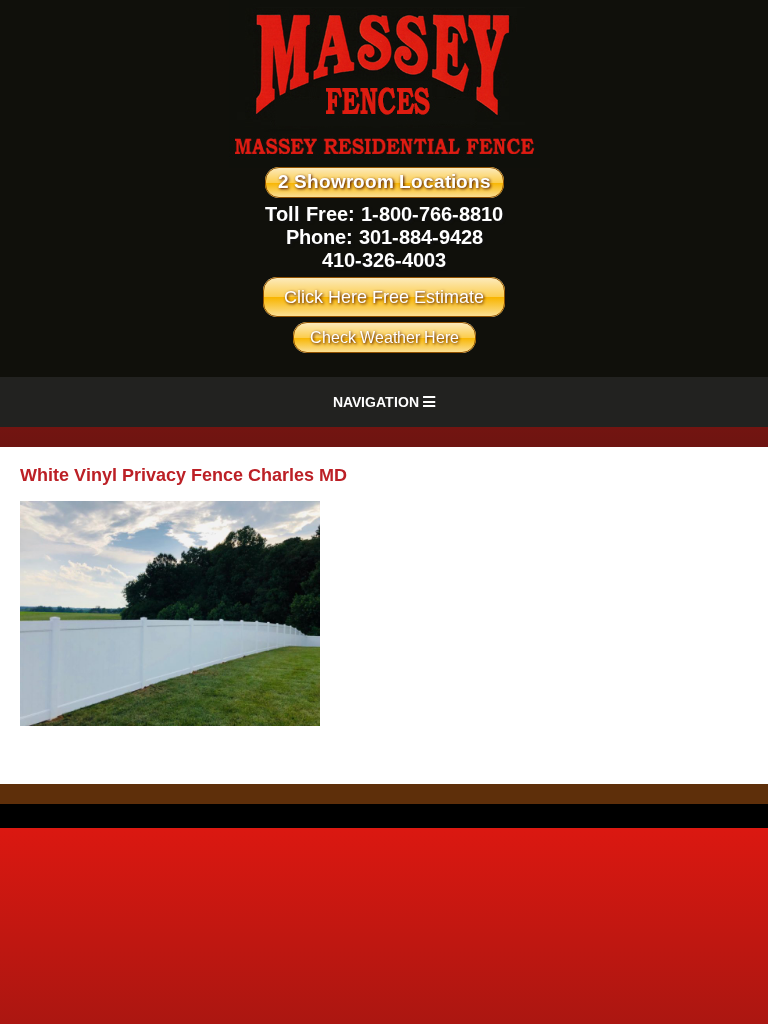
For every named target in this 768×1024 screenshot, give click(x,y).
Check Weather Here (384, 337)
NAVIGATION (378, 402)
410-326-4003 (384, 260)
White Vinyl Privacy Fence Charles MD (183, 475)
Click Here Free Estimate (384, 297)
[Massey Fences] (384, 162)
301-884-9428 (421, 237)
